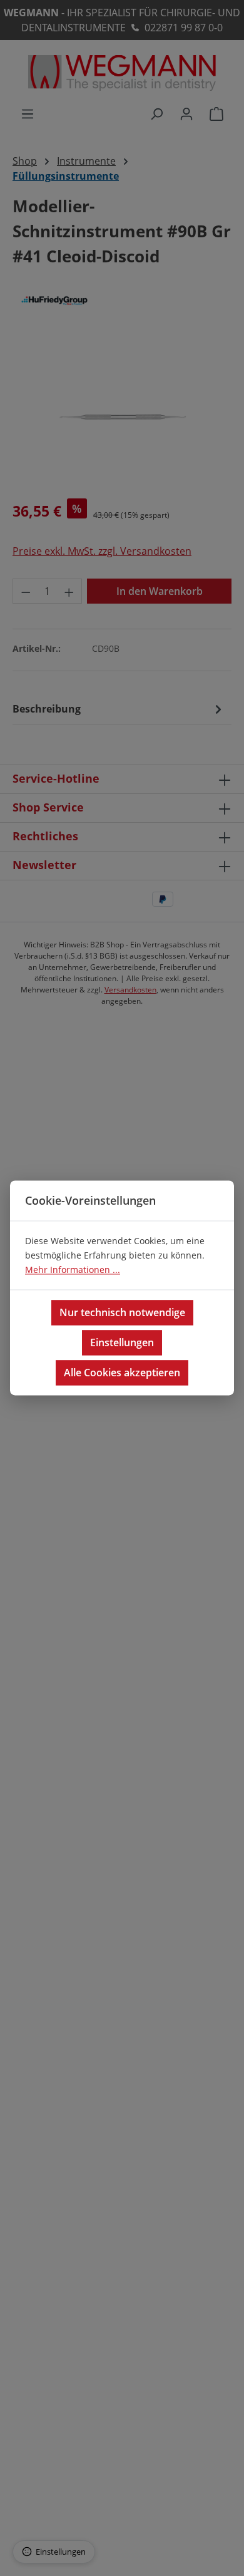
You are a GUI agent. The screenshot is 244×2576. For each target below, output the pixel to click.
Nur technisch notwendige (122, 1313)
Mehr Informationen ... (73, 1270)
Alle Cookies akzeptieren (122, 1373)
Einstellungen (122, 1343)
